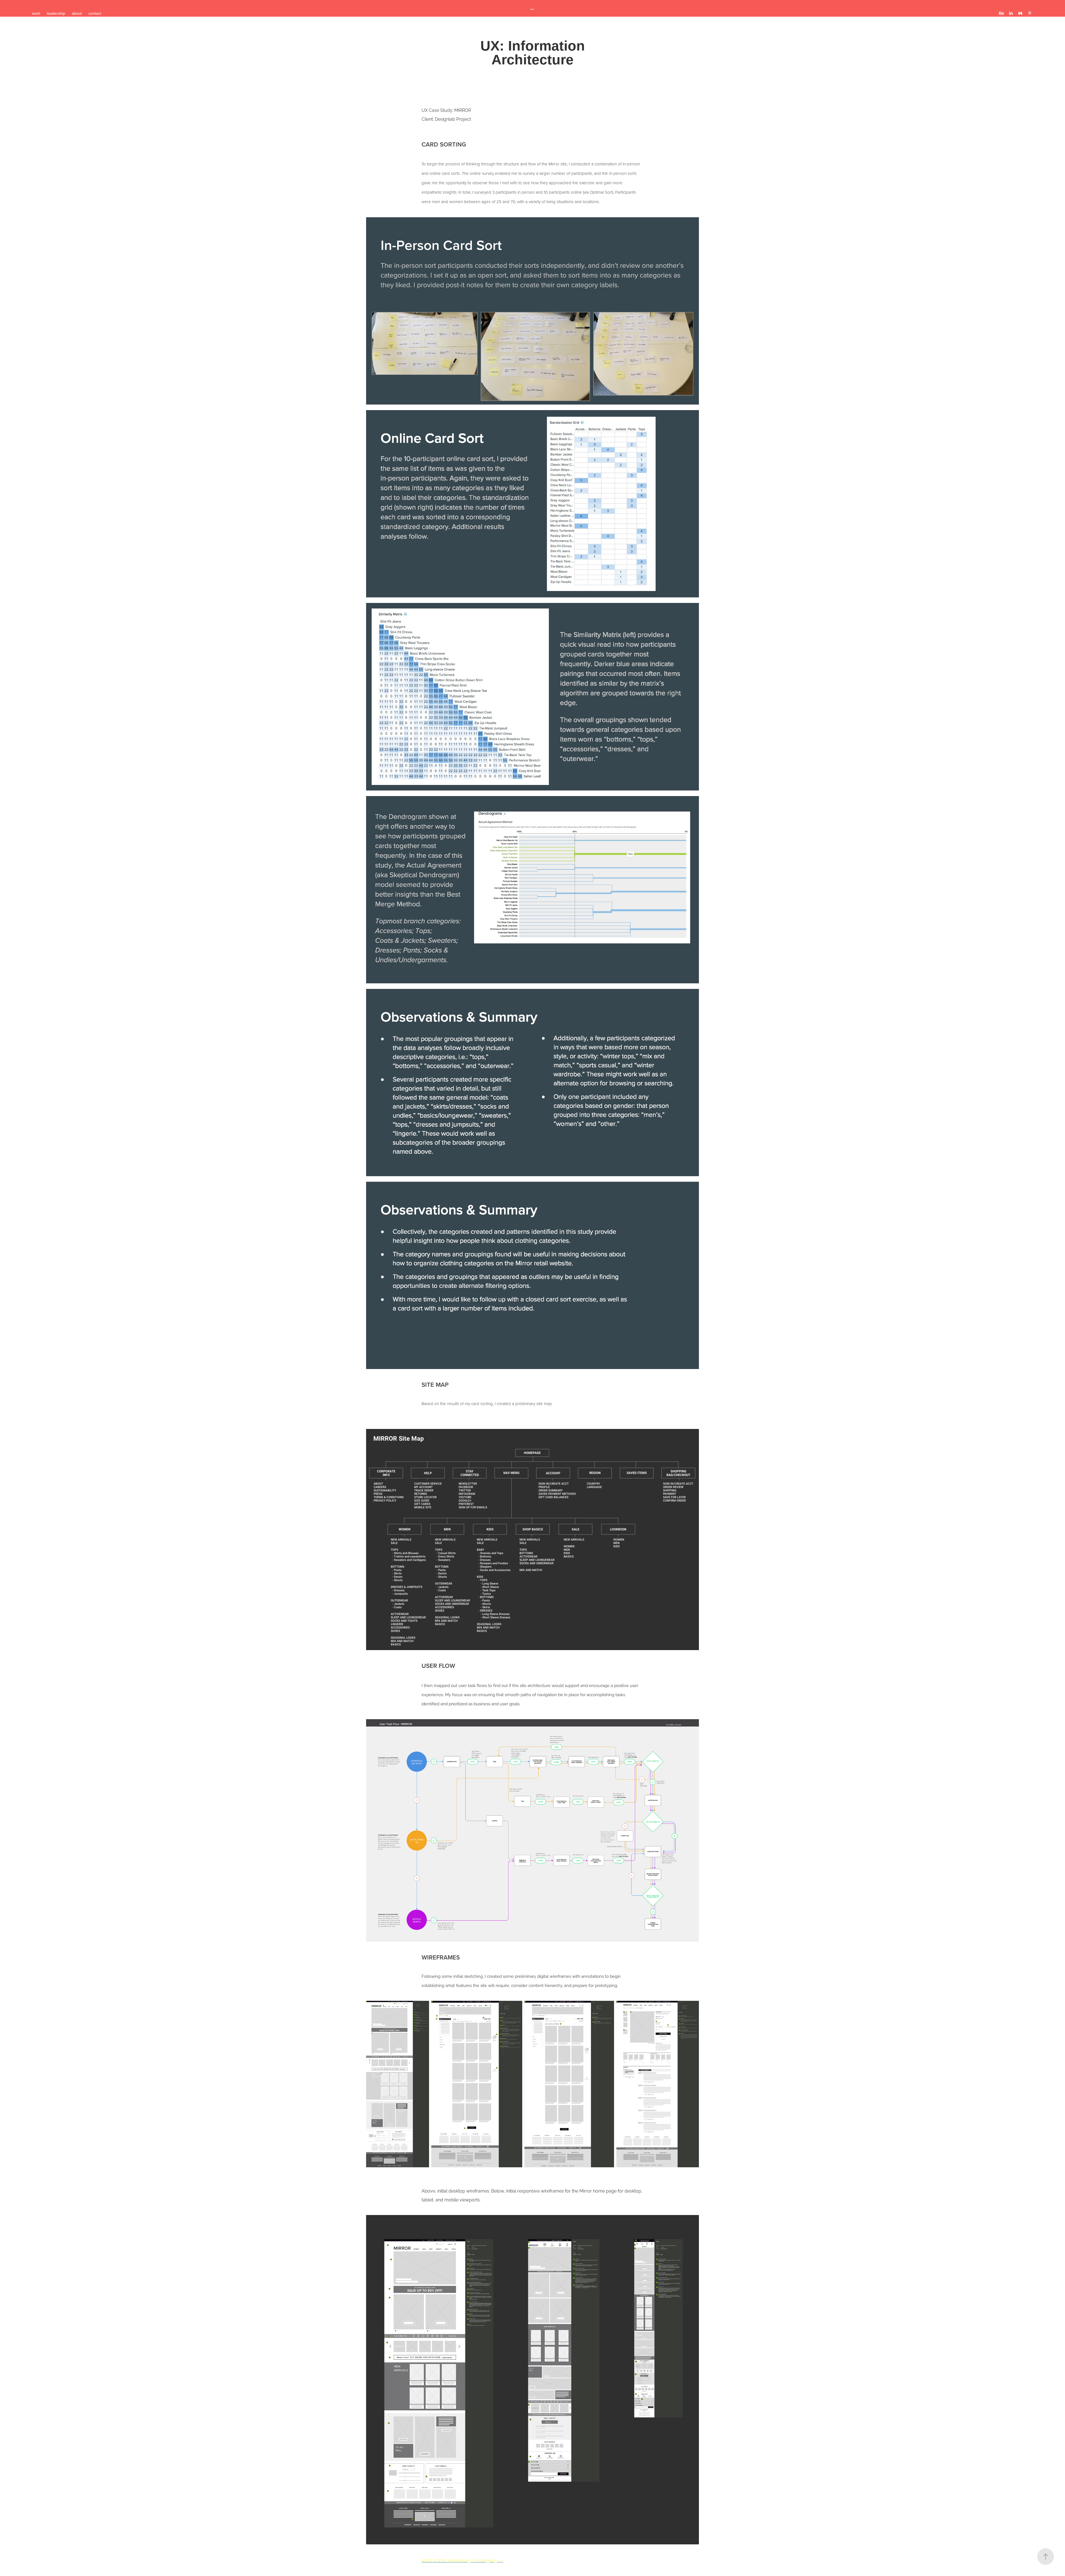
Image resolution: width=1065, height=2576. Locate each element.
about (77, 13)
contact (95, 13)
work (36, 13)
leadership (56, 13)
